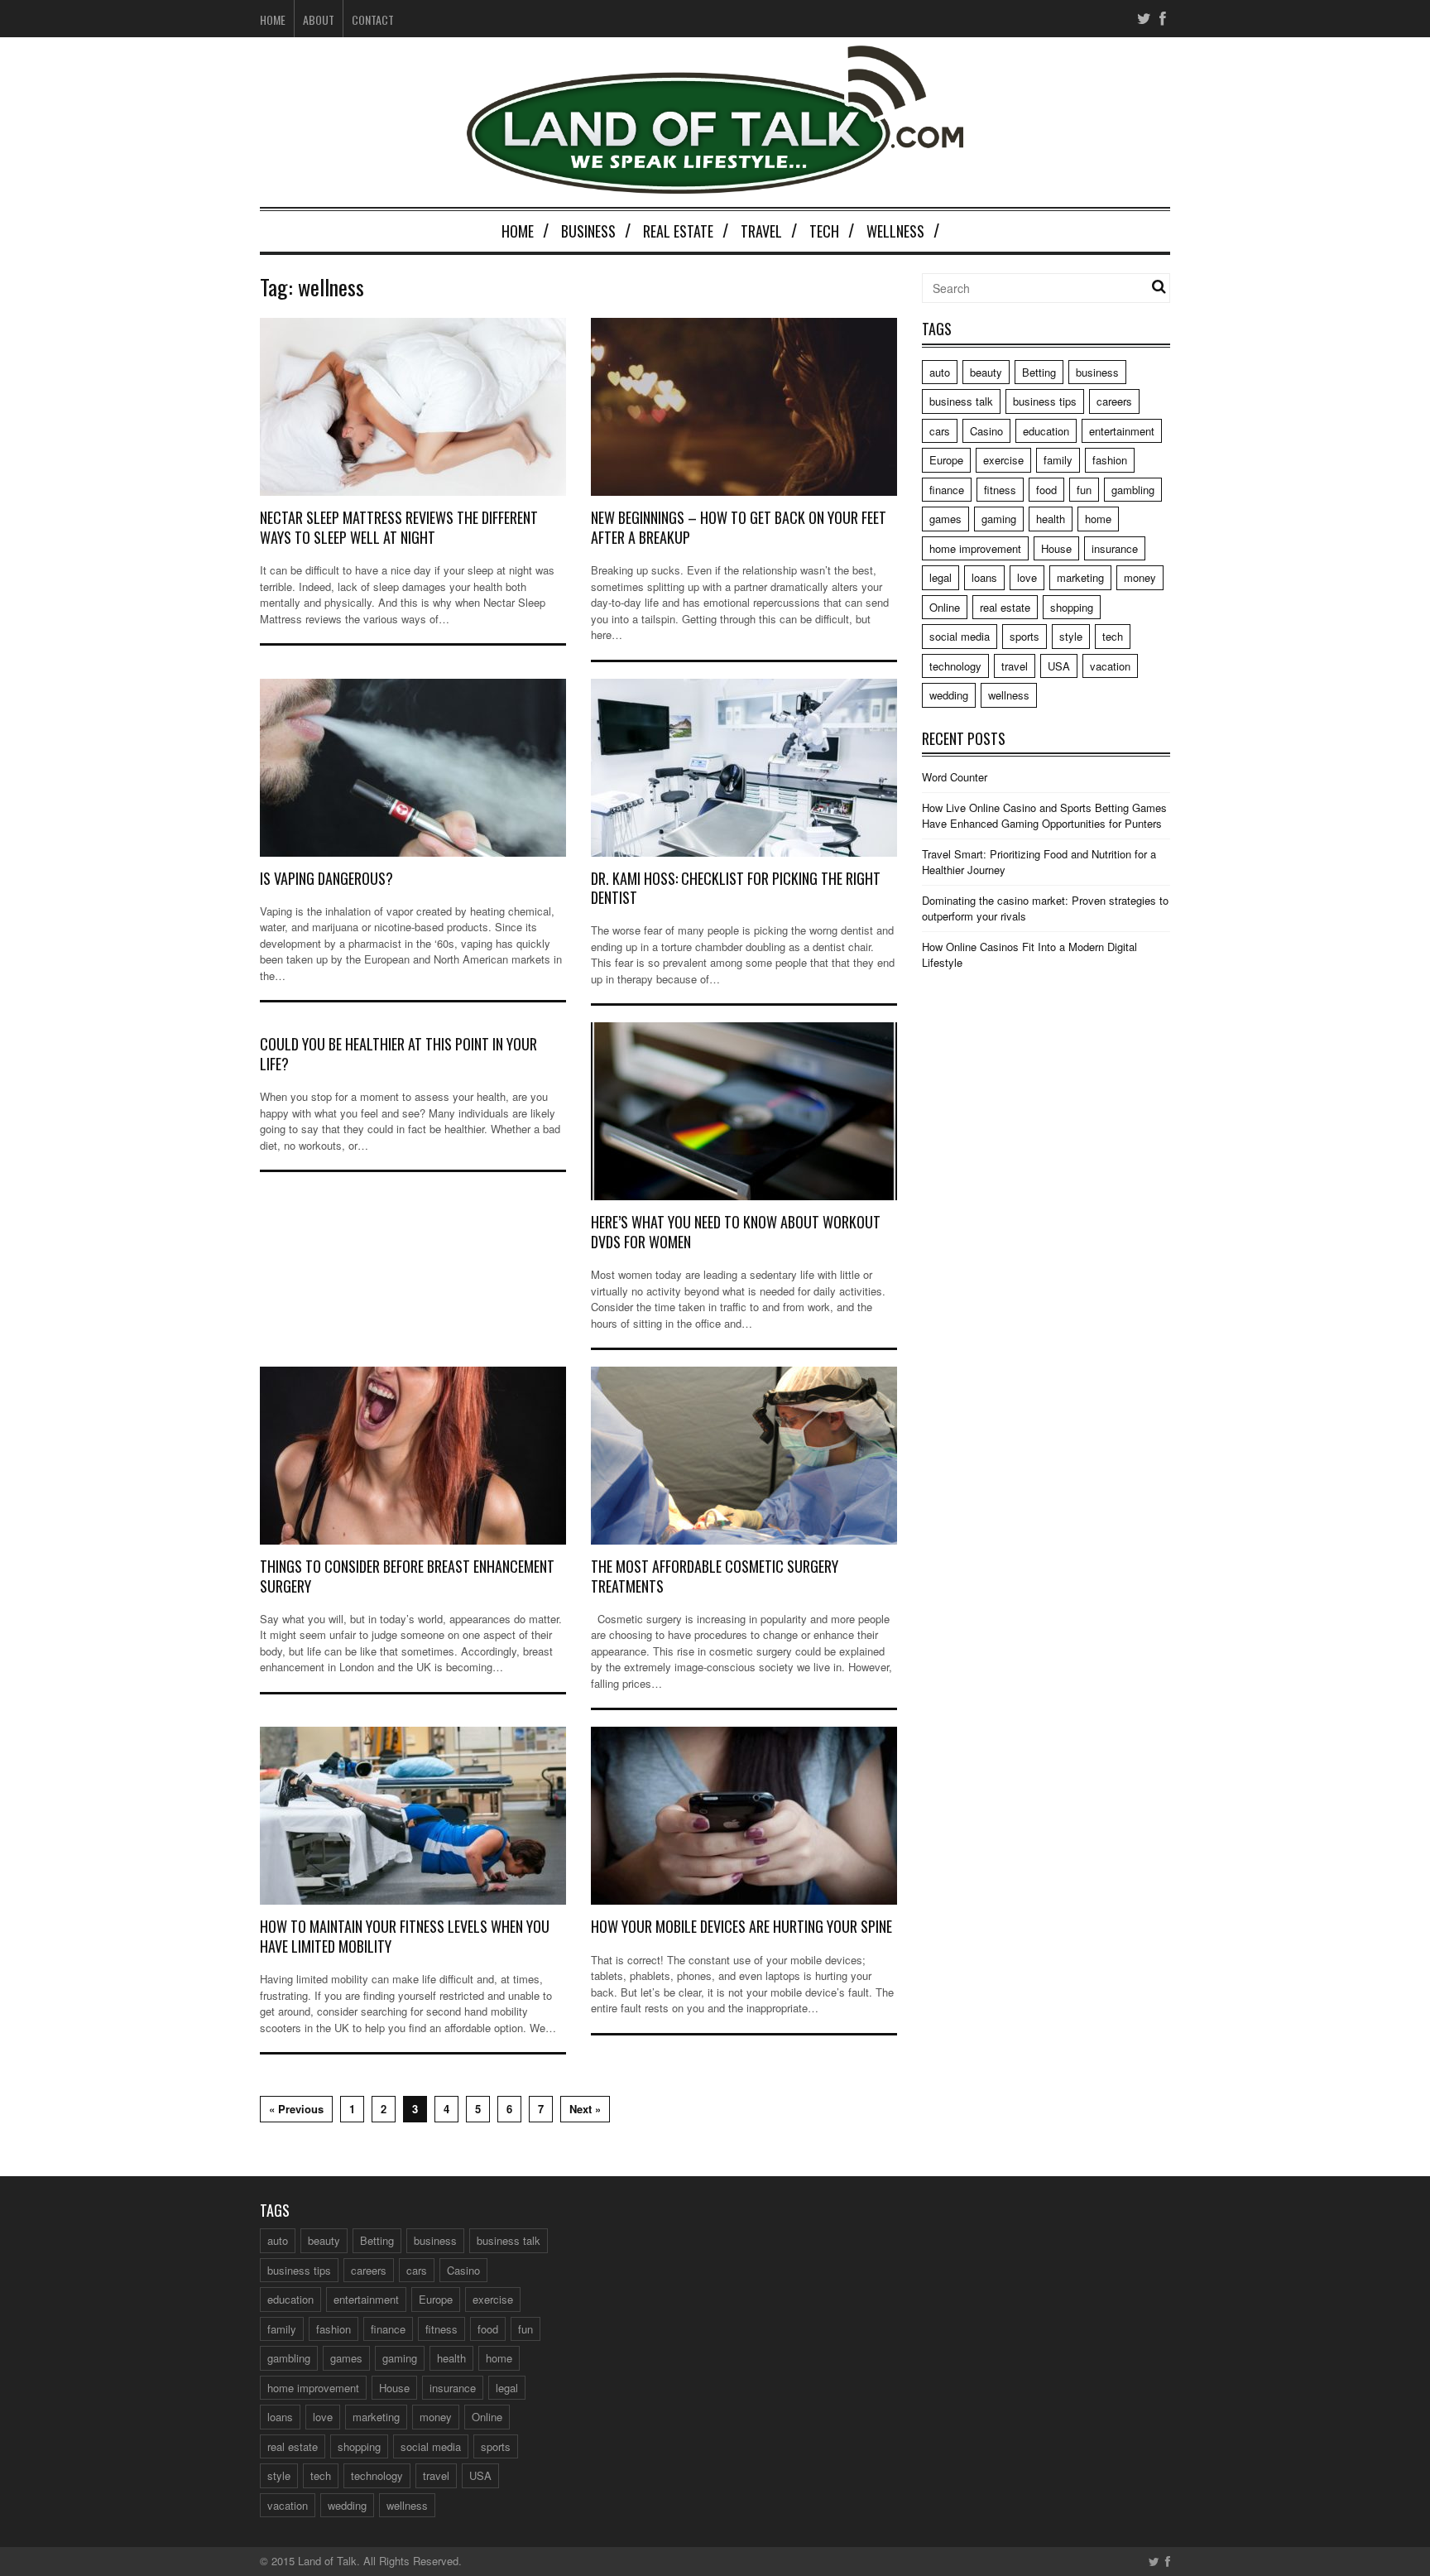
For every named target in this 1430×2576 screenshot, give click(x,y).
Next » (585, 2109)
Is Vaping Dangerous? (326, 878)
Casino (986, 431)
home (1098, 519)
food (1046, 490)
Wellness (895, 231)
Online (945, 607)
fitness (1000, 490)
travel (1015, 666)
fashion (1110, 460)
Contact (373, 19)
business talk (961, 401)
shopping (1072, 607)
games (945, 519)
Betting (1039, 372)
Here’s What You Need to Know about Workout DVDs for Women (736, 1231)
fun (1084, 490)
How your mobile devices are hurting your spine (741, 1926)
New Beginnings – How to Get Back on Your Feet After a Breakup (739, 527)
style (1071, 636)
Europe (946, 460)
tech (1113, 636)
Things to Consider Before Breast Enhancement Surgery (407, 1576)
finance (947, 490)
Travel (761, 231)
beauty (986, 372)
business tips (1045, 401)
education (1046, 431)
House (1056, 548)
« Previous (296, 2109)
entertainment (1122, 431)
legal (941, 577)
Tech (824, 231)
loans (984, 577)
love (1027, 577)
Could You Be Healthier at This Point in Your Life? (398, 1053)
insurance (1115, 548)
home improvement (975, 548)
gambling (1133, 490)
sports (1025, 636)
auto (940, 372)
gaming (999, 519)
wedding (949, 695)
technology (955, 666)
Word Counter (955, 777)
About (319, 19)
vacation (1110, 666)
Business (588, 231)
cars (940, 431)
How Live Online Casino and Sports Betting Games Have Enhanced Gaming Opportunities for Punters (1044, 816)
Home (273, 19)
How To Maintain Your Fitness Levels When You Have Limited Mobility (405, 1936)
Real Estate (678, 231)
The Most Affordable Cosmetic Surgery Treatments (715, 1576)
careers (1114, 401)
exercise (1003, 460)
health (1051, 519)
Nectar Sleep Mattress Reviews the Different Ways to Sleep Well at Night (399, 527)
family (1058, 460)
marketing (1080, 577)
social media (960, 636)
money (1140, 577)
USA (1059, 666)
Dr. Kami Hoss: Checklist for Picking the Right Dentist (736, 888)
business (1097, 372)
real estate (1005, 607)
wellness (1009, 695)
